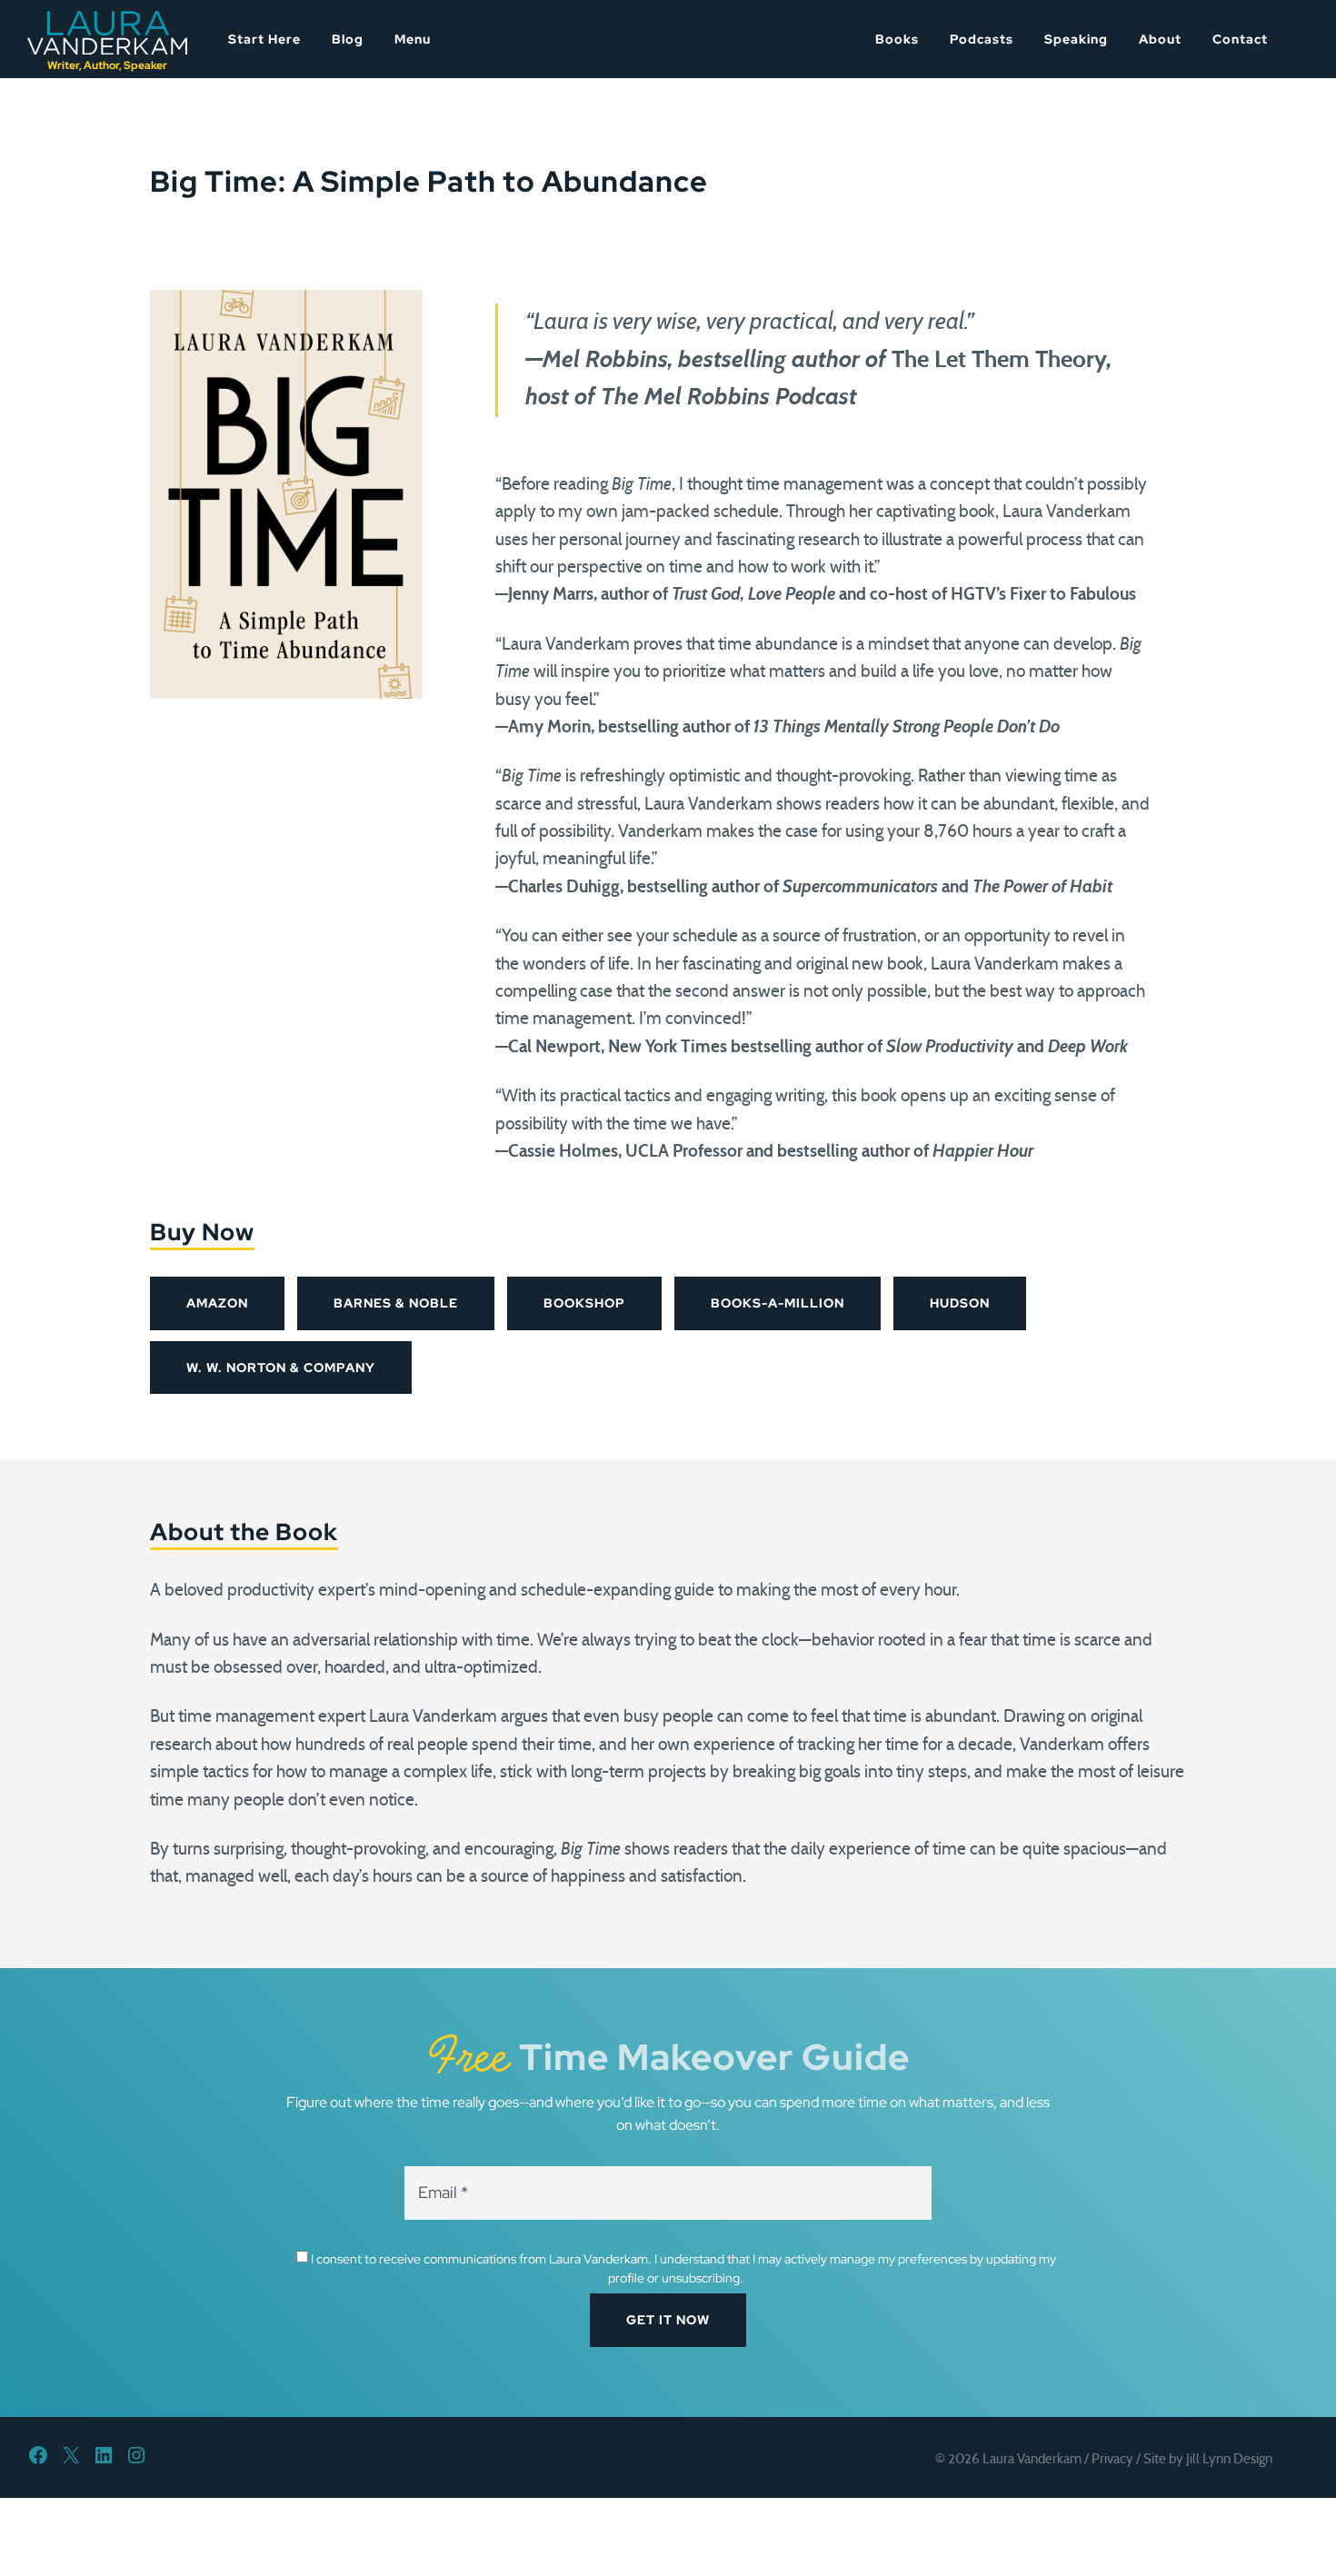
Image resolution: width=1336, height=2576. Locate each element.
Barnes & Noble (396, 1303)
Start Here (264, 39)
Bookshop (584, 1303)
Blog (348, 39)
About (1160, 39)
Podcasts (982, 39)
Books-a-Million (778, 1303)
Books (897, 39)
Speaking (1076, 39)
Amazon (217, 1303)
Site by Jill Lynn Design (1208, 2459)
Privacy (1112, 2459)
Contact (1240, 39)
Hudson (960, 1303)
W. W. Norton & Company (281, 1368)
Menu (413, 39)
